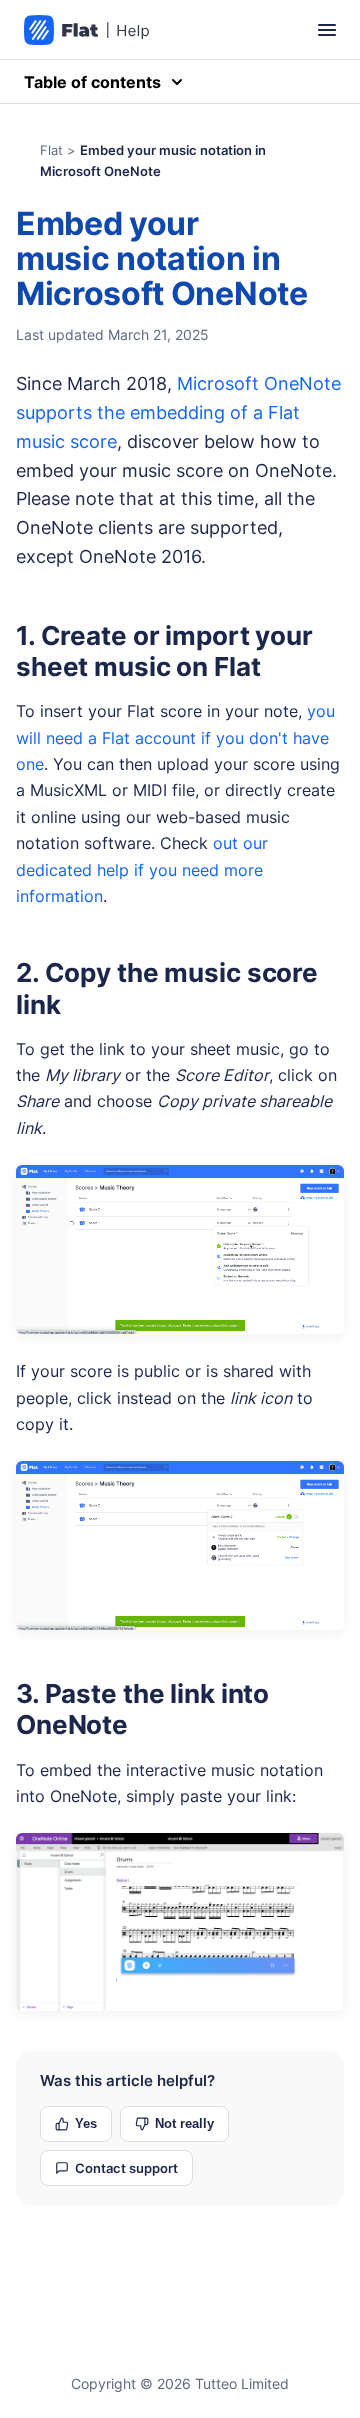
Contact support (126, 2168)
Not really (184, 2123)
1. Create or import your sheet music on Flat (164, 651)
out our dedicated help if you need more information (142, 869)
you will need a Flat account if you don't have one (175, 737)
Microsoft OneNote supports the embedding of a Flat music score (178, 412)
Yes (86, 2123)
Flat (51, 150)
